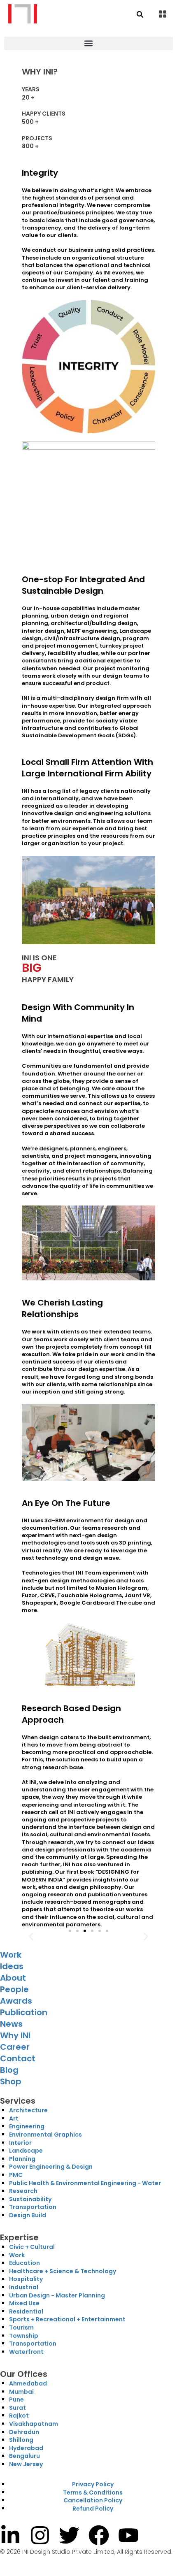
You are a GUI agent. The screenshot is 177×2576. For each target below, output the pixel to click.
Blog (9, 2070)
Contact (18, 2058)
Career (15, 2047)
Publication (24, 2012)
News (11, 2024)
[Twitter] (69, 2535)
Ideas (12, 1966)
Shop (11, 2081)
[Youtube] (128, 2535)
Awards (16, 2001)
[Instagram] (40, 2535)
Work (11, 1955)
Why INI (15, 2035)
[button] (163, 15)
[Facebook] (99, 2535)
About (13, 1978)
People (14, 1989)
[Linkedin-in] (10, 2535)
